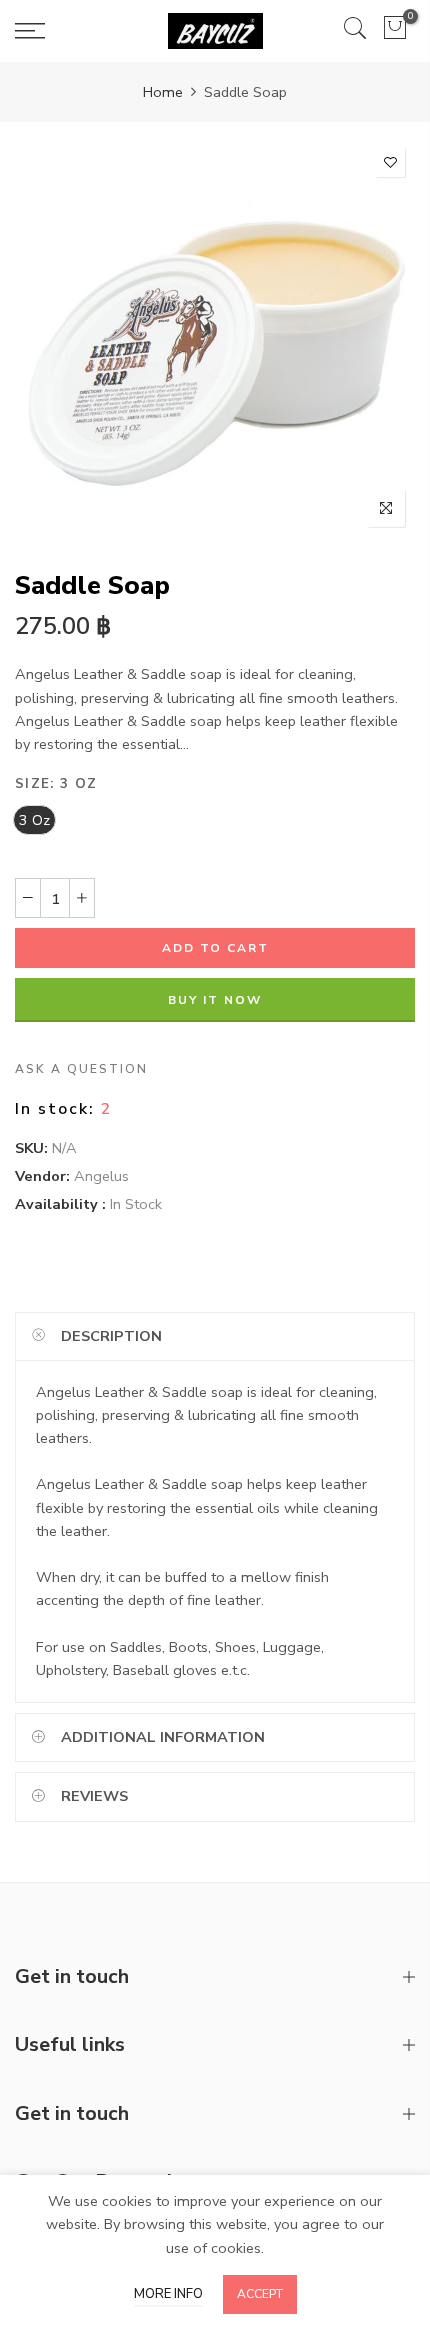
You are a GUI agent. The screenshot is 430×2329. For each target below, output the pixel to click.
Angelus (101, 1176)
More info (168, 2294)
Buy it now (215, 1001)
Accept (260, 2294)
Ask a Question (81, 1070)
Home (163, 92)
